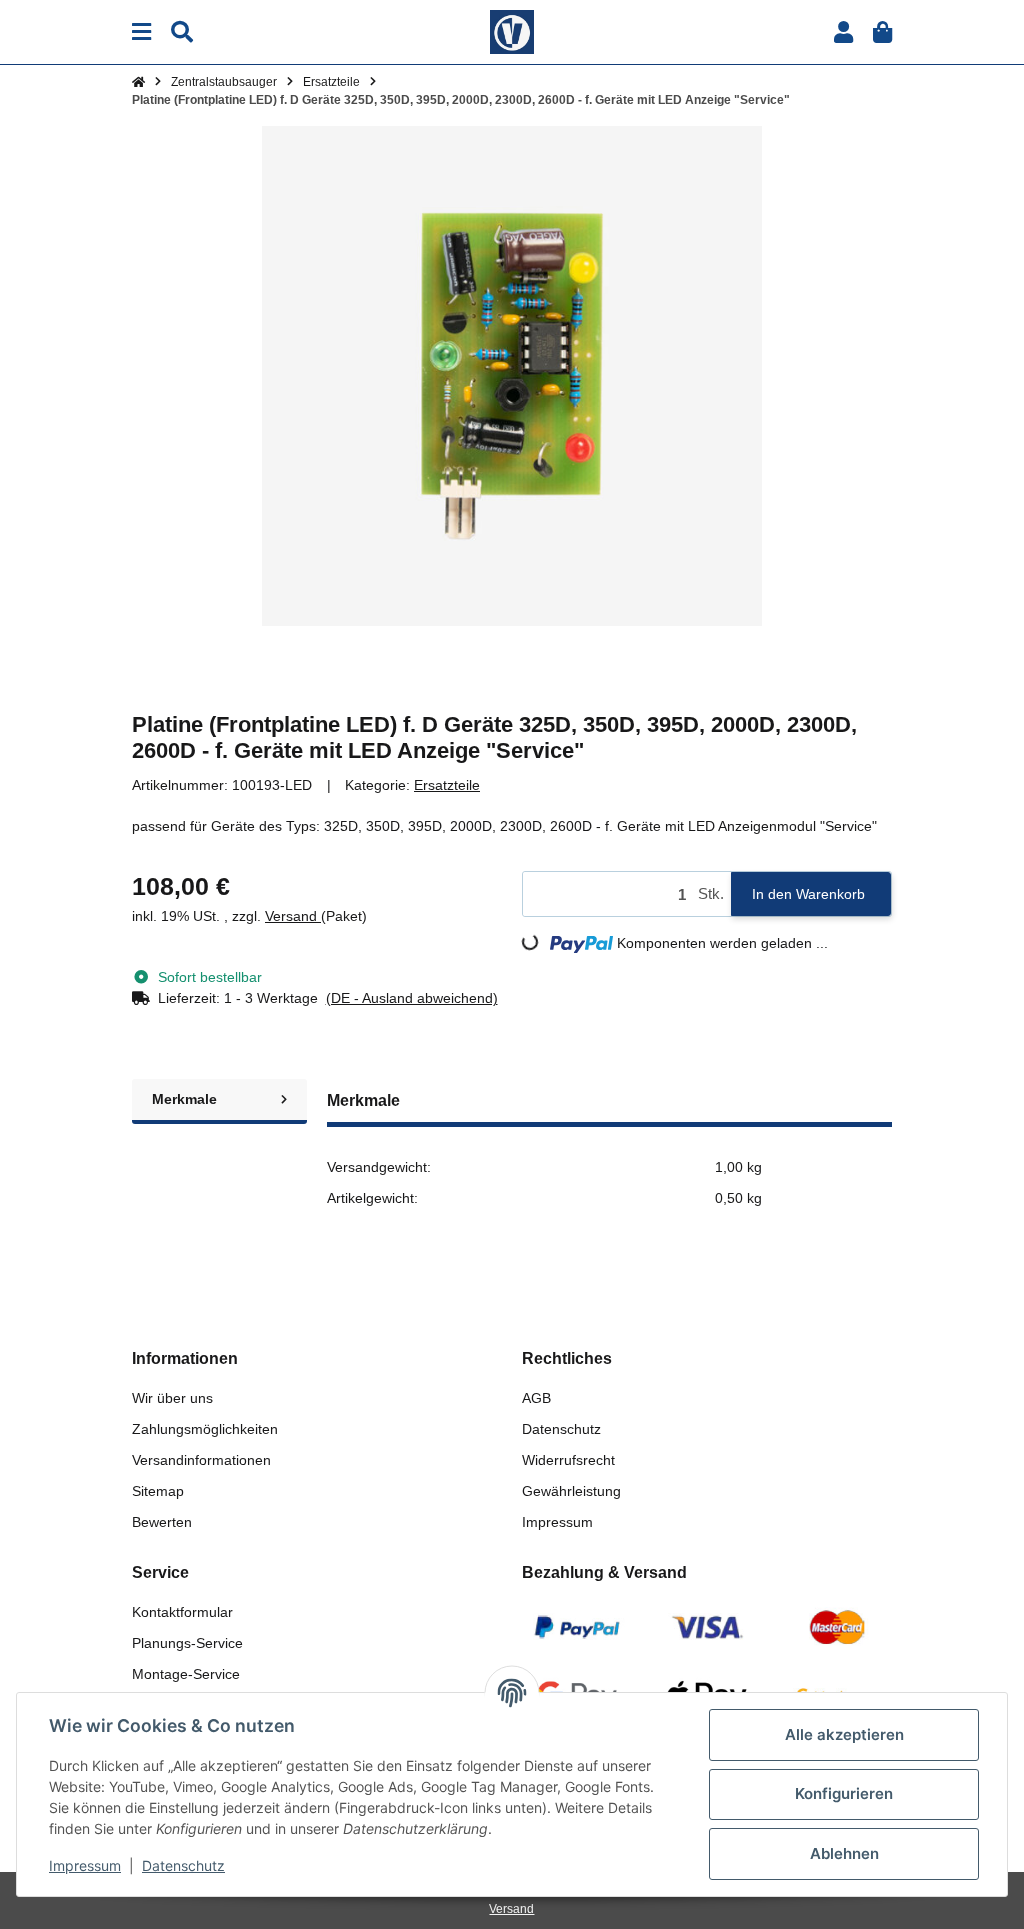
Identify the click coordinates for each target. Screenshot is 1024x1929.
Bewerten (162, 1522)
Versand (293, 916)
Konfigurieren (844, 1793)
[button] (843, 32)
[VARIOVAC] (512, 31)
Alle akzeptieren (844, 1734)
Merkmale (184, 1099)
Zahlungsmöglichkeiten (205, 1429)
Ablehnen (844, 1853)
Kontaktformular (182, 1612)
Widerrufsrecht (568, 1460)
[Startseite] (138, 82)
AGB (536, 1398)
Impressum (557, 1522)
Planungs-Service (187, 1643)
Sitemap (158, 1491)
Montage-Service (186, 1674)
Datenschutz (561, 1429)
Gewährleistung (571, 1491)
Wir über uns (172, 1398)
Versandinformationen (201, 1460)
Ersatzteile (447, 785)
